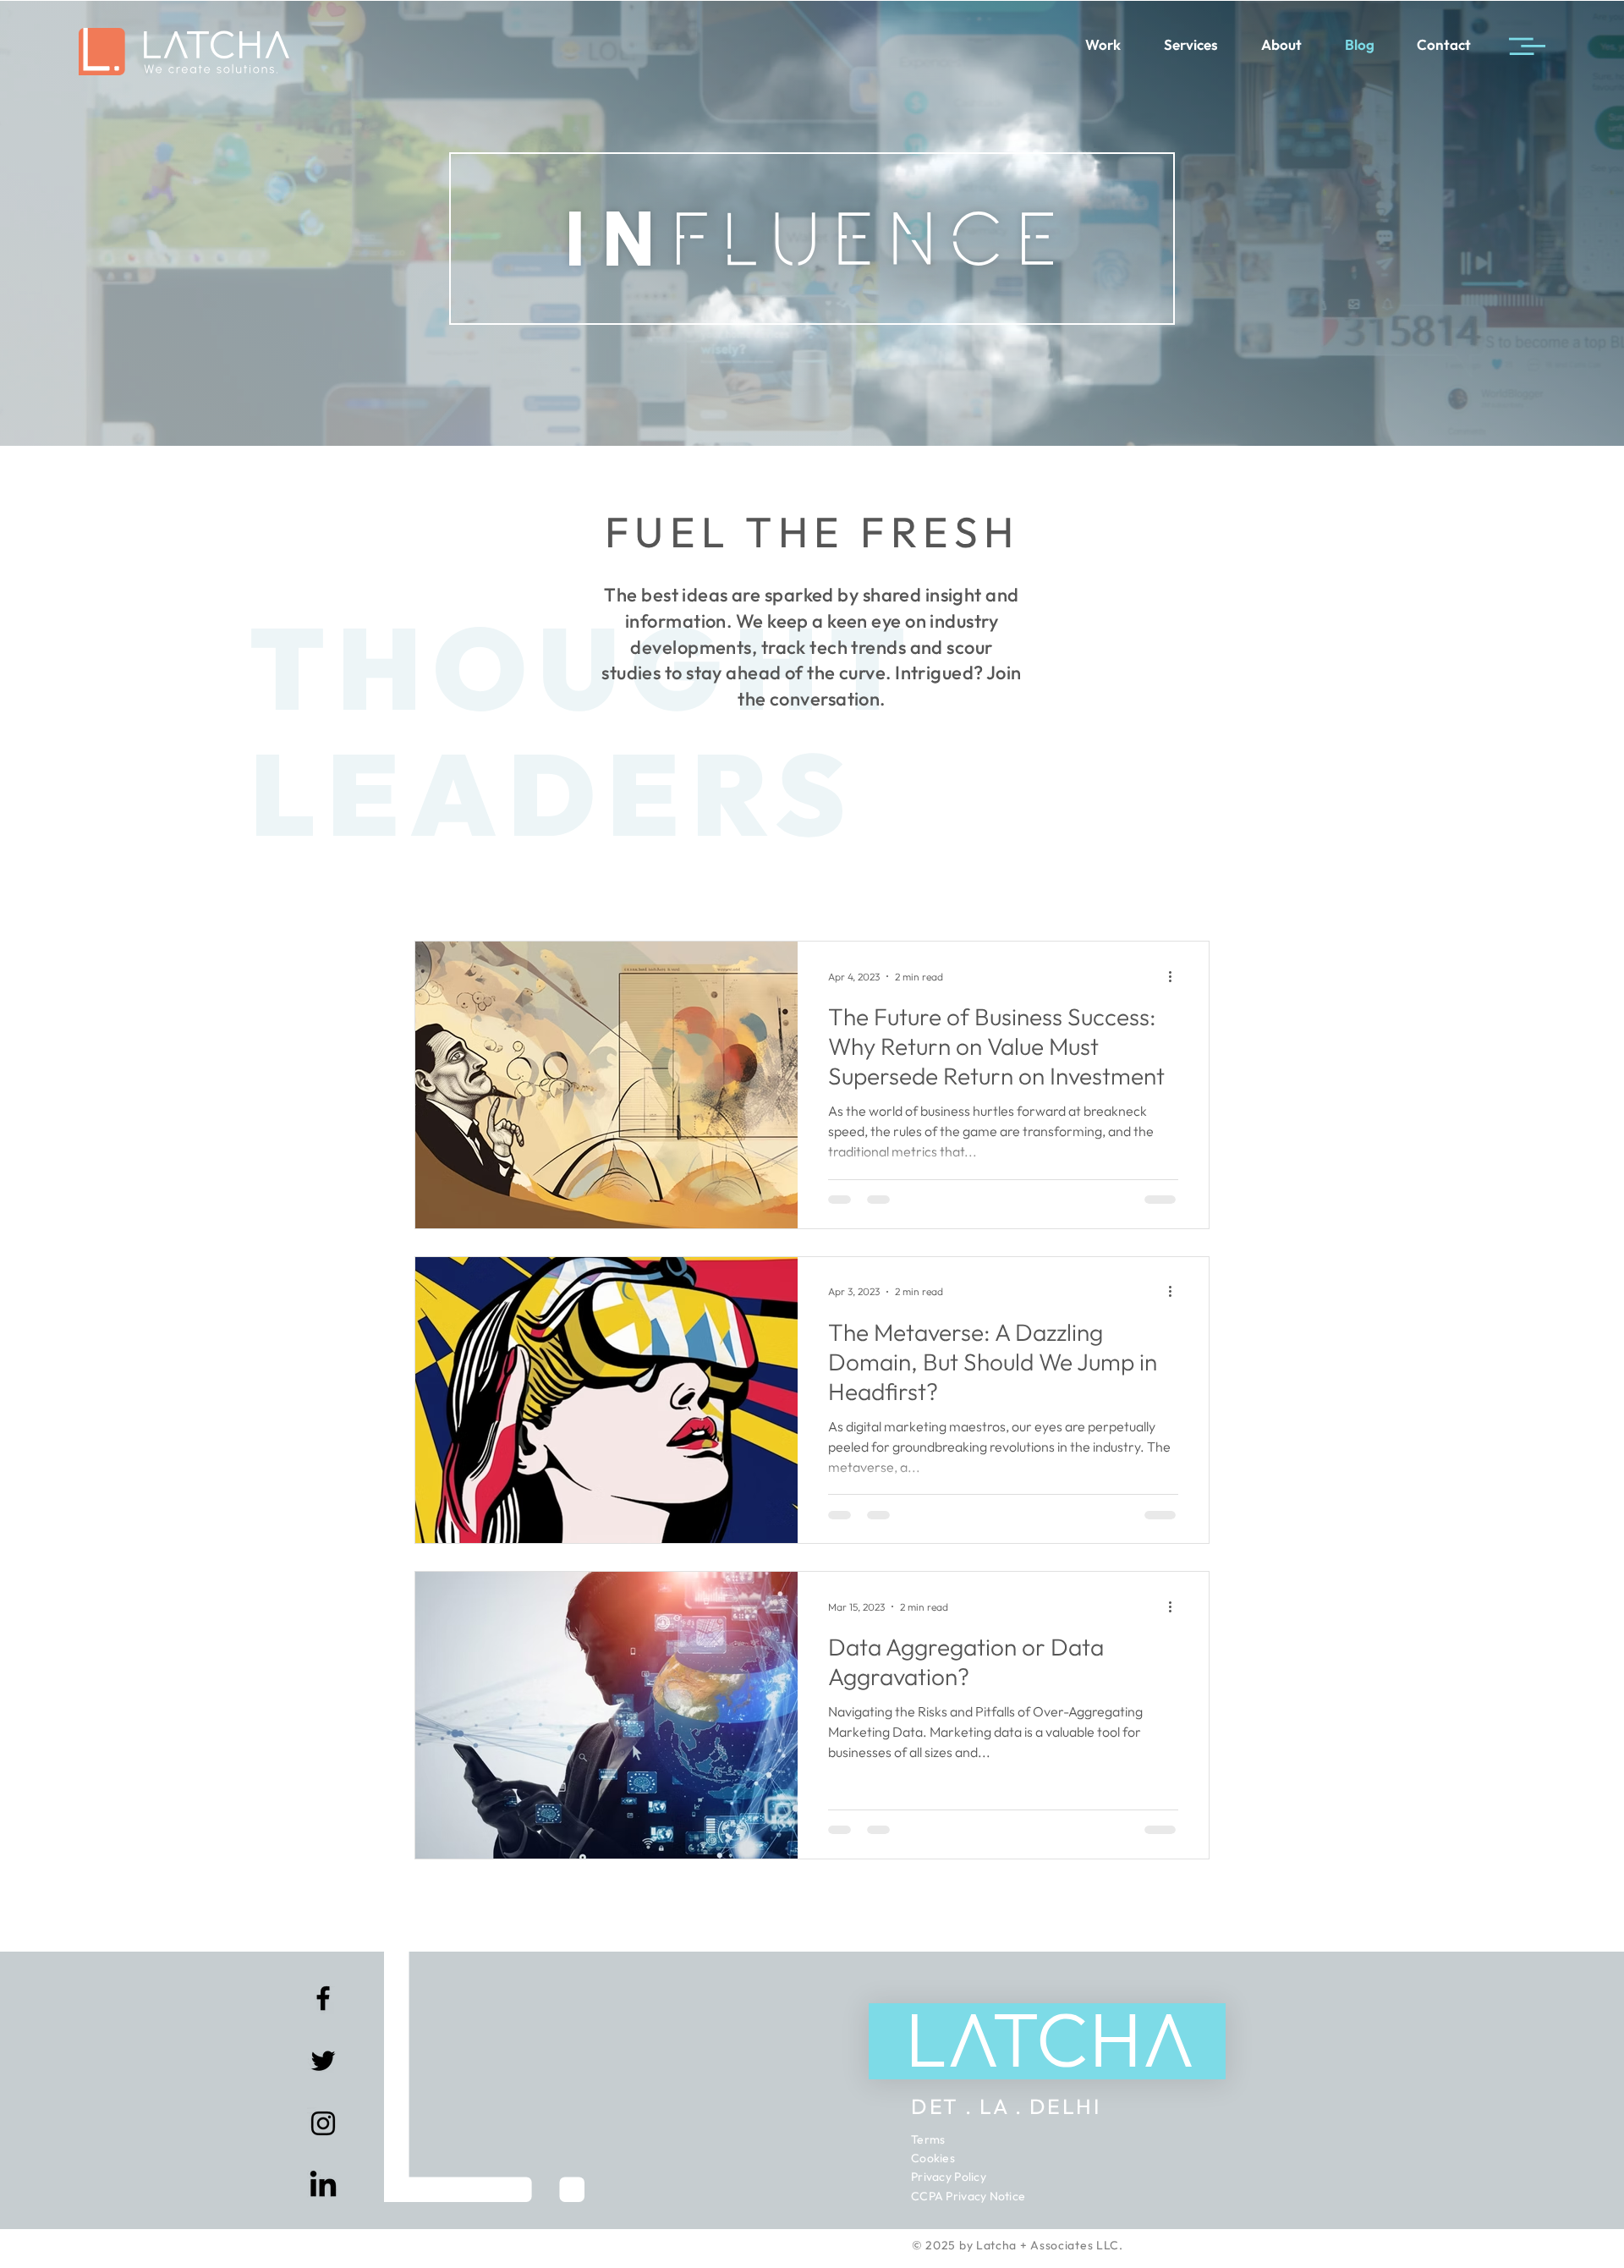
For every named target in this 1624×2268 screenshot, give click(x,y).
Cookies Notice (707, 2209)
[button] (1202, 2153)
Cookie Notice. (584, 2243)
